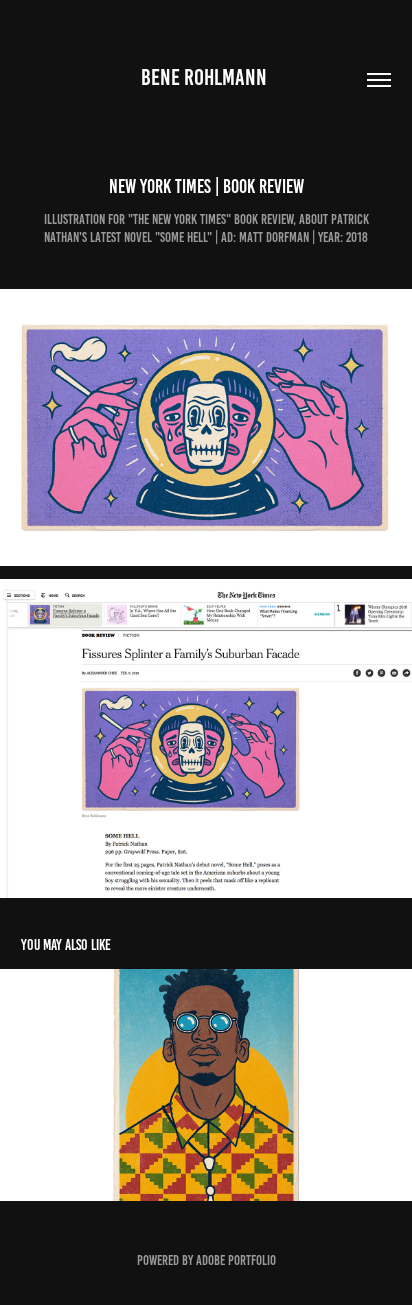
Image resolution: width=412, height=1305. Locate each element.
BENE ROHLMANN (206, 77)
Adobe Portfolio (236, 1260)
